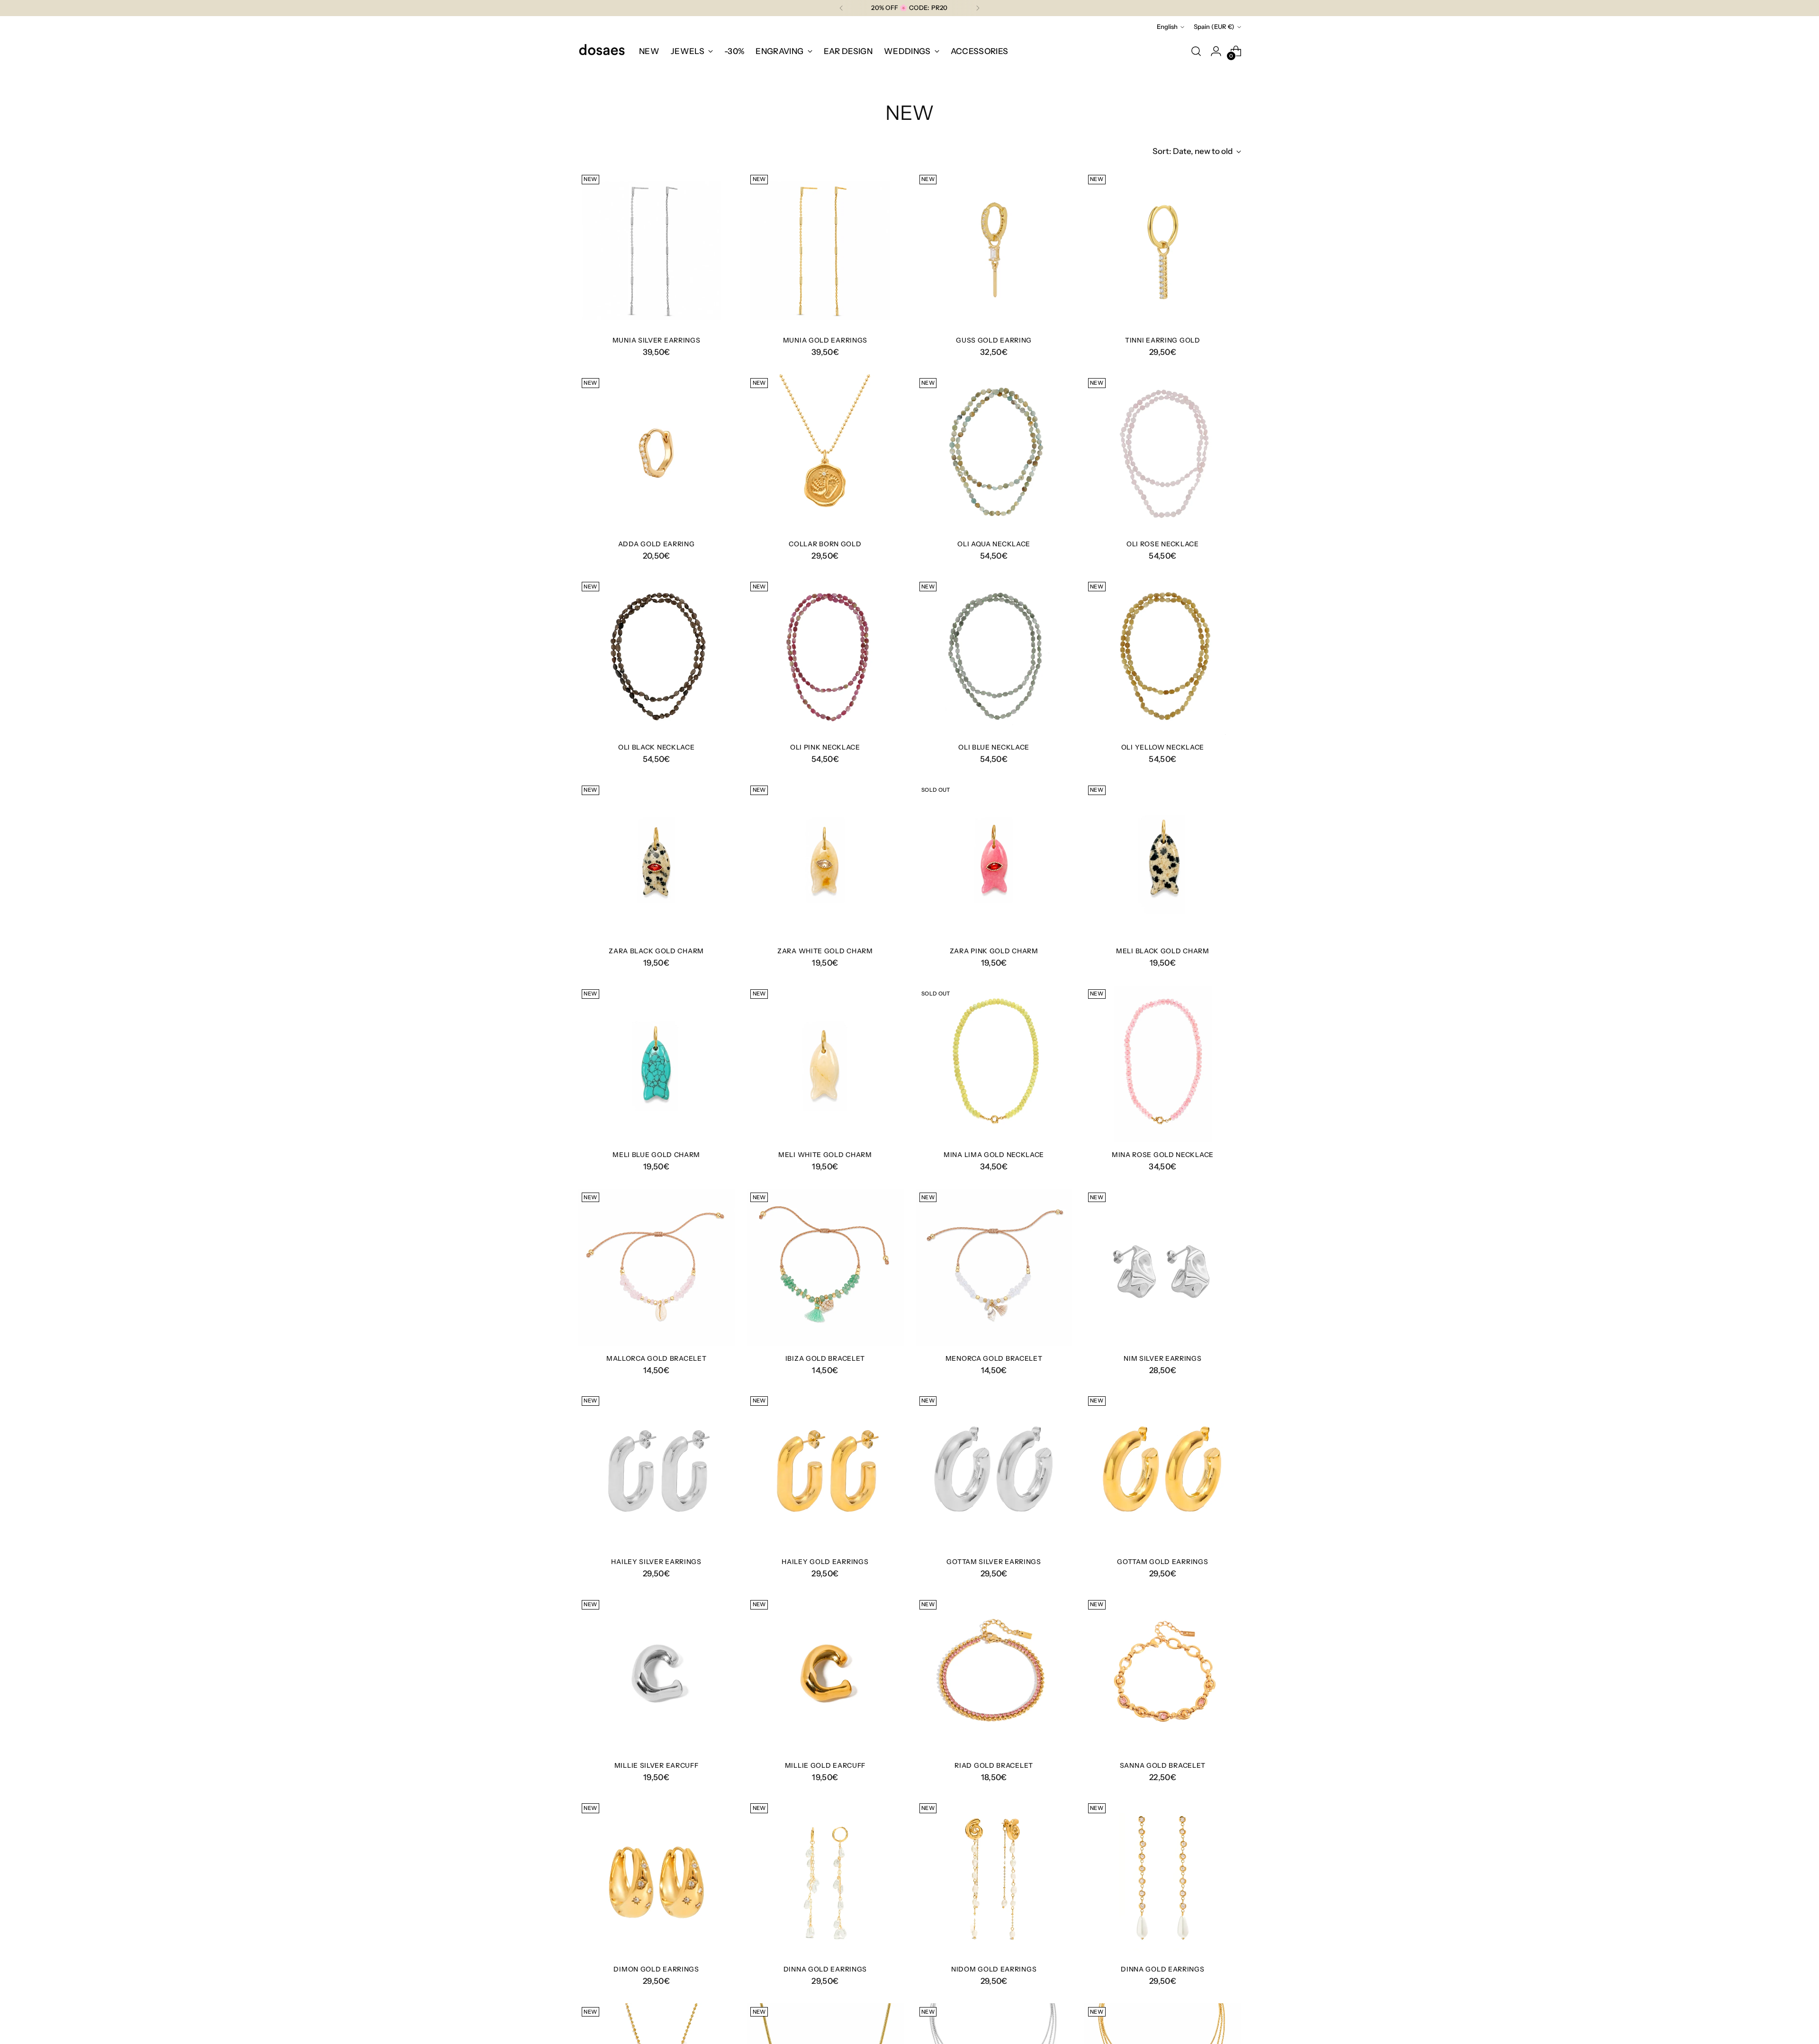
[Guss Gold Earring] (994, 249)
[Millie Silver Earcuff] (656, 1675)
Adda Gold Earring (657, 544)
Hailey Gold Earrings (825, 1561)
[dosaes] (602, 51)
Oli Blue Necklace (994, 747)
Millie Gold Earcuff (825, 1765)
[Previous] (841, 8)
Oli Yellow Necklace (1163, 747)
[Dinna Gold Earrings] (825, 1878)
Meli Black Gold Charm (1163, 951)
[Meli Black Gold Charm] (1163, 860)
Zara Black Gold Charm (656, 951)
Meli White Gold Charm (825, 1154)
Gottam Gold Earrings (1162, 1561)
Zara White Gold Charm (825, 951)
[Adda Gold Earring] (656, 453)
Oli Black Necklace (657, 747)
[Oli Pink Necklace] (825, 656)
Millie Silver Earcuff (657, 1765)
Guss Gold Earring (994, 340)
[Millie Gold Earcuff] (825, 1675)
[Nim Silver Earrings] (1163, 1267)
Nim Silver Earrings (1162, 1358)
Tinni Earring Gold (1163, 340)
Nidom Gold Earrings (994, 1969)
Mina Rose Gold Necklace (1163, 1154)
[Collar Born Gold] (825, 453)
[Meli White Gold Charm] (825, 1064)
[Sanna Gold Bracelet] (1163, 1675)
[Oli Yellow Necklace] (1163, 656)
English (1167, 27)
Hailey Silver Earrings (656, 1561)
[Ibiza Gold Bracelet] (825, 1267)
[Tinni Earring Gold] (1163, 249)
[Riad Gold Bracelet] (994, 1675)
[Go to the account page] (1216, 51)
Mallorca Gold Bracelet (656, 1358)
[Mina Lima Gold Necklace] (994, 1064)
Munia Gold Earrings (825, 340)
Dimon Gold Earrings (656, 1969)
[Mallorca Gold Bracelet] (656, 1267)
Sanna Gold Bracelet (1163, 1765)
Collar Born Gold (825, 544)
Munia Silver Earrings (657, 340)
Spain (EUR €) (1214, 27)
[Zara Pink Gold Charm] (994, 860)
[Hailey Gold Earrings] (825, 1471)
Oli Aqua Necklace (994, 544)
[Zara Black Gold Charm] (656, 860)
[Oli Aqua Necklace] (994, 453)
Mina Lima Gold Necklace (994, 1154)
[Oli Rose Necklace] (1163, 453)
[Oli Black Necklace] (656, 656)
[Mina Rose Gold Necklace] (1163, 1064)
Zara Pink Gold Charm (994, 951)
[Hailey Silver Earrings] (656, 1471)
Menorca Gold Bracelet (994, 1358)
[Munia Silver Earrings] (656, 249)
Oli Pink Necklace (825, 747)
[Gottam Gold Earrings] (1163, 1471)
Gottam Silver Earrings (994, 1561)
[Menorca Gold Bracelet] (994, 1267)
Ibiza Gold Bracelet (825, 1358)
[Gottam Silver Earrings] (994, 1471)
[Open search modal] (1196, 51)
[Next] (978, 8)
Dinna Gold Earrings (825, 1969)
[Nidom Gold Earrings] (994, 1878)
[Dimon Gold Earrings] (656, 1878)
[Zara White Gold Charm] (825, 860)
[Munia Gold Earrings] (825, 249)
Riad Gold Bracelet (994, 1765)
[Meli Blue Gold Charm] (656, 1064)
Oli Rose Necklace (1163, 544)
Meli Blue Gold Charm (656, 1154)
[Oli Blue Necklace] (994, 656)
